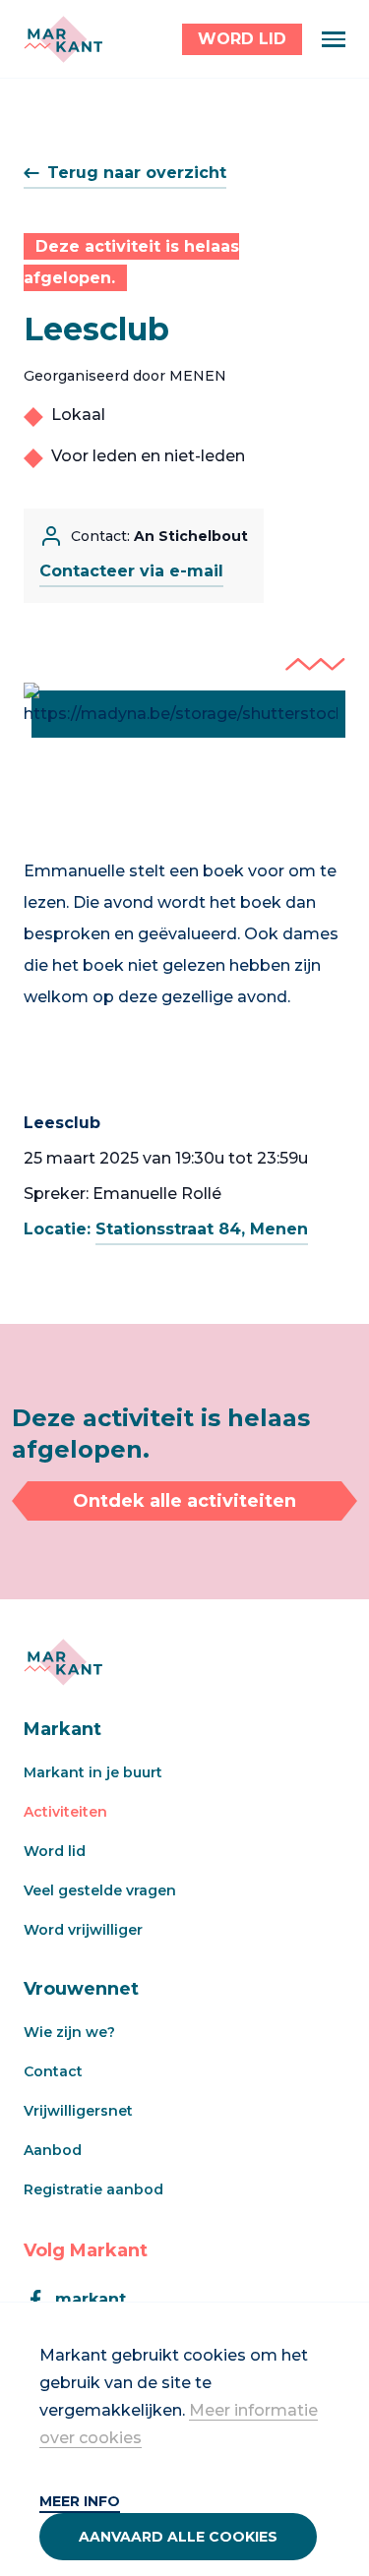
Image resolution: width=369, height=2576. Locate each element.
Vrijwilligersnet (78, 2111)
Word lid (55, 1851)
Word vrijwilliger (83, 1930)
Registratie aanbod (93, 2189)
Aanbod (53, 2150)
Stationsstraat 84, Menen (202, 1229)
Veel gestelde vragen (100, 1890)
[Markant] (63, 39)
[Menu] (334, 39)
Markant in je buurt (93, 1772)
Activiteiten (65, 1812)
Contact (53, 2071)
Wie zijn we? (69, 2032)
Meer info (80, 2501)
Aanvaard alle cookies (178, 2537)
